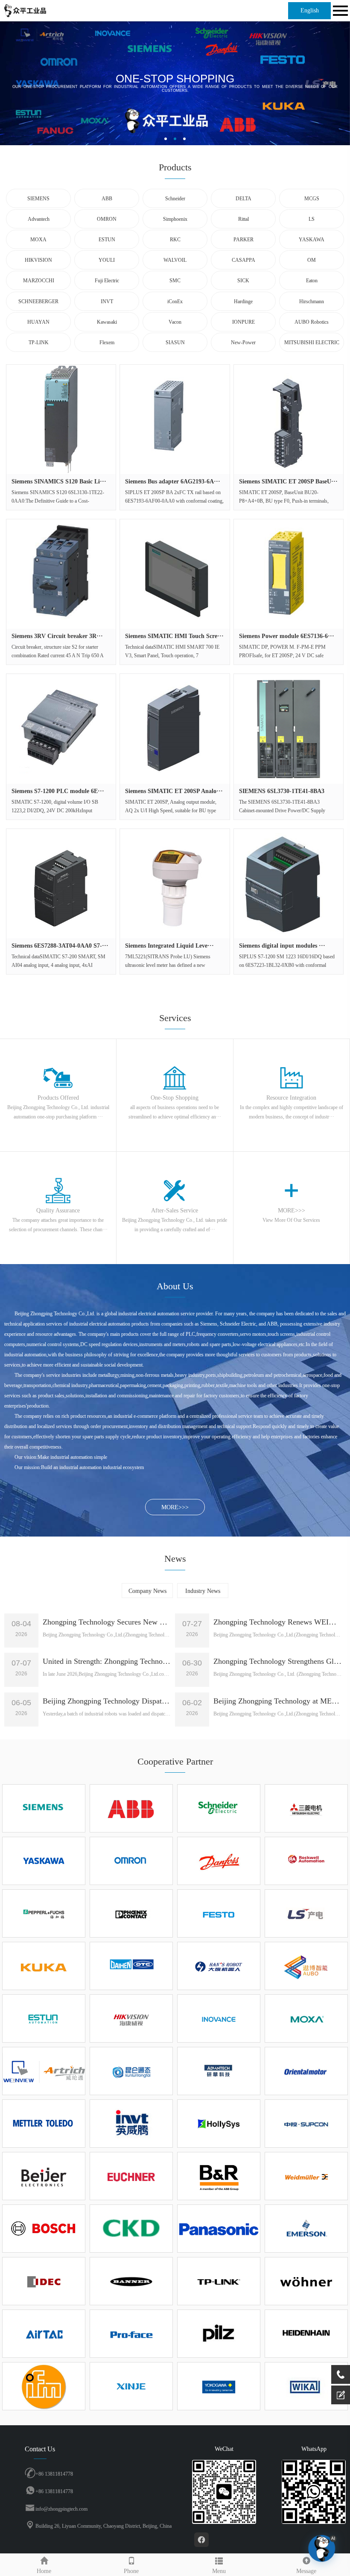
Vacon (175, 322)
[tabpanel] (175, 83)
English (310, 10)
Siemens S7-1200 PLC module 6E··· (58, 791)
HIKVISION (38, 260)
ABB (107, 199)
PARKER (244, 240)
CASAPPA (244, 260)
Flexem (107, 342)
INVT (107, 302)
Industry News (203, 1591)
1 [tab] (166, 139)
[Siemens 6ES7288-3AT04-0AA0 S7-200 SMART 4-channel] (61, 884)
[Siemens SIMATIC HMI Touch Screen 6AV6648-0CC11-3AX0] (175, 574)
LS (312, 219)
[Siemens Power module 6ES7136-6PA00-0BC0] (289, 574)
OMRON (107, 219)
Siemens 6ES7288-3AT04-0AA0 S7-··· (60, 946)
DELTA (244, 199)
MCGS (312, 199)
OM (312, 260)
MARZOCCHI (39, 281)
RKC (175, 240)
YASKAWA (312, 240)
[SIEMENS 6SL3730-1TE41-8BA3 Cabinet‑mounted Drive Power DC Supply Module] (289, 729)
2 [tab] (175, 139)
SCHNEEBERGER (38, 302)
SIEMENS (38, 199)
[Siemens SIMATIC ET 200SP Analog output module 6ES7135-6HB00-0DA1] (175, 729)
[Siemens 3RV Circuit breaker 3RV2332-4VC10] (61, 574)
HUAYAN (38, 322)
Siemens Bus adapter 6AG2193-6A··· (173, 482)
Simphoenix (175, 219)
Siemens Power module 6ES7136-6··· (287, 636)
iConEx (175, 302)
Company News (147, 1591)
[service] (341, 2395)
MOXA (38, 240)
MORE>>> (175, 1507)
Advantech (39, 219)
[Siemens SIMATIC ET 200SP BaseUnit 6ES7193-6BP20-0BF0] (289, 419)
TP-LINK (39, 342)
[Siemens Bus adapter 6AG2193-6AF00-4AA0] (175, 419)
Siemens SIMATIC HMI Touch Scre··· (174, 636)
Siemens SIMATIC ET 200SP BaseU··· (288, 482)
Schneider (175, 199)
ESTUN (107, 240)
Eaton (312, 281)
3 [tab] (184, 139)
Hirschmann (312, 302)
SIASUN (175, 342)
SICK (243, 281)
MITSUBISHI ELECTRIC (312, 342)
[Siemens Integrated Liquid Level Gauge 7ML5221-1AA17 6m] (175, 884)
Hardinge (243, 302)
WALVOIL (175, 260)
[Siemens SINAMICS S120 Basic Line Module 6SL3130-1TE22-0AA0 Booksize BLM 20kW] (61, 419)
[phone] (341, 2374)
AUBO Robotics (312, 322)
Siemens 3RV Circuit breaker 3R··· (57, 636)
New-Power (243, 342)
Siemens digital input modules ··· (282, 946)
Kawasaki (107, 322)
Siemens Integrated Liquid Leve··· (169, 946)
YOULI (107, 260)
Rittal (244, 219)
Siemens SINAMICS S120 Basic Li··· (59, 482)
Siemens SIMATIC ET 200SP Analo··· (174, 791)
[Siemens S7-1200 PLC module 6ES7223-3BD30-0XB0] (61, 729)
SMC (175, 281)
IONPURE (244, 322)
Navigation (339, 11)
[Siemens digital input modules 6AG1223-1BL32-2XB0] (289, 884)
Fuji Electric (107, 281)
